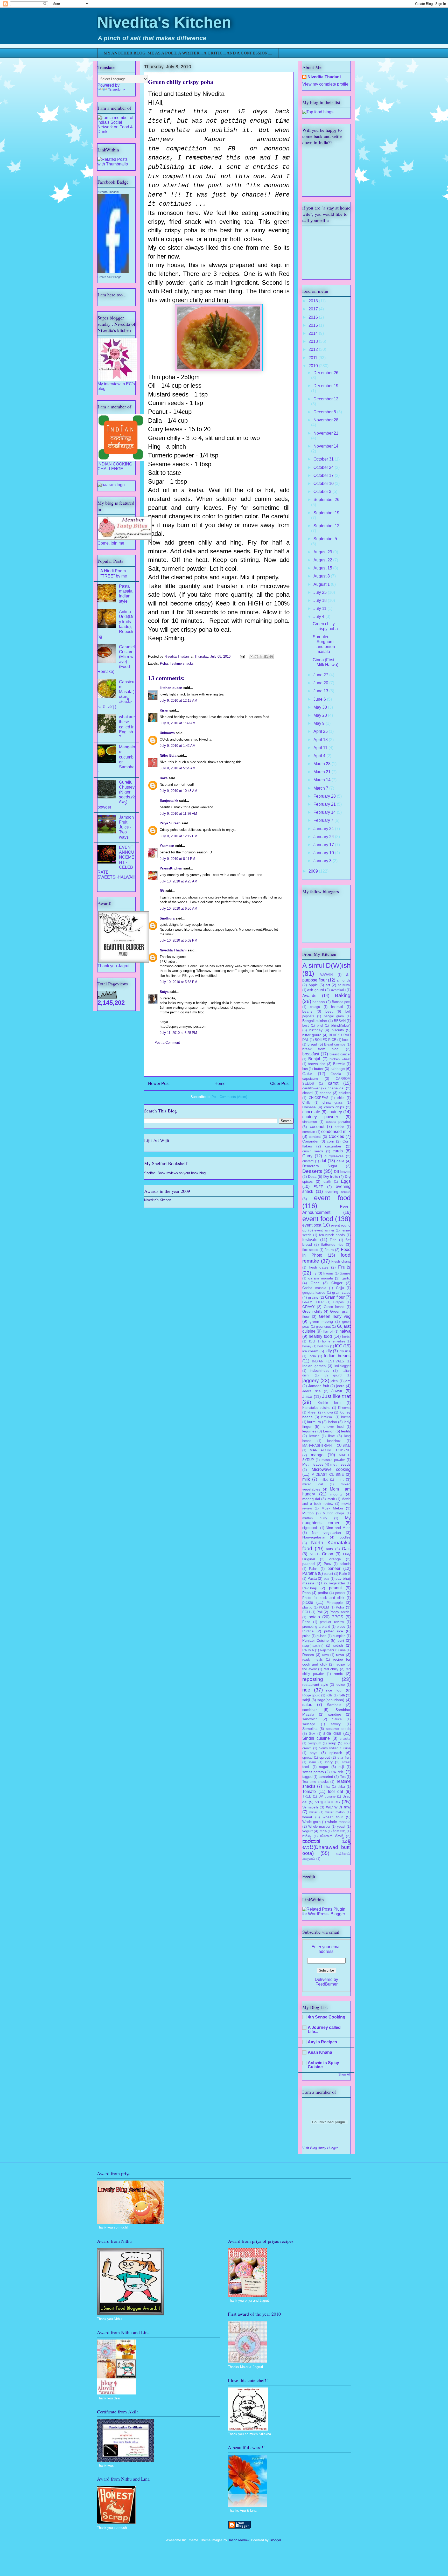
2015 (314, 325)
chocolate (311, 1112)
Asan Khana (320, 2052)
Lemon (329, 1431)
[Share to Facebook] (266, 657)
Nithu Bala (168, 756)
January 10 (324, 853)
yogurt (307, 1831)
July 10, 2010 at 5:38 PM (178, 982)
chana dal (336, 1088)
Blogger (275, 2540)
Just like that (336, 1396)
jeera (340, 1386)
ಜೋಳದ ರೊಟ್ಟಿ (332, 1836)
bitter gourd (312, 1035)
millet (324, 1480)
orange (335, 1559)
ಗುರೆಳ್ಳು (307, 1836)
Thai (327, 1787)
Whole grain (311, 1822)
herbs (346, 1337)
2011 (313, 358)
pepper (340, 1593)
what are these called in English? (127, 727)
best (306, 1025)
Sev (312, 1734)
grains (313, 1297)
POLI (306, 1612)
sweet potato (313, 1772)
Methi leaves (313, 1464)
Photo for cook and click (323, 1598)
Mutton (308, 1513)
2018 (314, 301)
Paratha (310, 1573)
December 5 (325, 412)
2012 (314, 349)
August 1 (322, 584)
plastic (307, 1607)
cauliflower (311, 1088)
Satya (164, 992)
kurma (346, 1417)
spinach (336, 1753)
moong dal (311, 1499)
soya (314, 1753)
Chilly (306, 1102)
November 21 (326, 433)
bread (312, 1044)
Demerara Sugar (320, 1166)
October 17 (324, 475)
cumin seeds (313, 1151)
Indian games (314, 1366)
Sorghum (314, 1743)
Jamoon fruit (319, 1386)
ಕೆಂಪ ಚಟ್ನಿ (339, 1831)
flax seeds (310, 1250)
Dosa (312, 1176)
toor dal (336, 1791)
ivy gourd (333, 1375)
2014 (314, 333)
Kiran (164, 710)
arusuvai (344, 985)
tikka (341, 1787)
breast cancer (340, 1054)
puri (341, 1640)
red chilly (331, 1669)
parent (328, 1574)
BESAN (340, 1021)
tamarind (326, 1777)
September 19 (326, 513)
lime (332, 1436)
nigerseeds (310, 1528)
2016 (314, 317)
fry (314, 1273)
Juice (307, 1397)
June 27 (321, 675)
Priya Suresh (170, 823)
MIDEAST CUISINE (328, 1474)
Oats (346, 1549)
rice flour (334, 1690)
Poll (320, 1612)
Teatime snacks (182, 663)
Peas (306, 1593)
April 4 (320, 756)
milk (306, 1479)
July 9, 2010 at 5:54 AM (178, 768)
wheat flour (333, 1817)
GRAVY (308, 1307)
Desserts (312, 1171)
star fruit (344, 1757)
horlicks (323, 1346)
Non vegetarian (326, 1533)
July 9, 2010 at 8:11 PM (177, 859)
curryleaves (334, 1156)
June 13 (321, 691)
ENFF (318, 1187)
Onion (328, 1554)
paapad (309, 1564)
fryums (328, 1273)
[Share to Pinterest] (271, 657)
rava (325, 1655)
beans (307, 1011)
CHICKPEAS (319, 1098)
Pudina (308, 1631)
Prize (306, 1622)
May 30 (321, 707)
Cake (307, 1074)
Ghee (315, 1283)
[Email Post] (242, 656)
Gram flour (335, 1297)
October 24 (324, 467)
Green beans (334, 1307)
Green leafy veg (335, 1316)
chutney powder (320, 1117)
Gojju (340, 1288)
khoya (328, 1412)
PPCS (337, 1617)
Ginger (337, 1283)
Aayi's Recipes (322, 2042)
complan (309, 1132)
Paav (328, 1564)
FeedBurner (327, 1984)
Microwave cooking (331, 1469)
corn (331, 1141)
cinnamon (310, 1122)
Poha (164, 663)
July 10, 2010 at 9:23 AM (178, 881)
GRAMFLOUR (313, 1302)
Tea (343, 1777)
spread (307, 1757)
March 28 (323, 764)
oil (311, 1554)
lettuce (314, 1436)
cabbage (338, 1069)
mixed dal (313, 1484)
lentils (346, 1431)
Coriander (310, 1141)
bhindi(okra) (341, 1025)
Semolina (310, 1729)
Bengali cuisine (315, 1021)
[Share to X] (261, 657)
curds (338, 1151)
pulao (306, 1636)
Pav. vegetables (333, 1583)
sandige (335, 1714)
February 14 (325, 812)
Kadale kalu (329, 1403)
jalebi (334, 1381)
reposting (313, 1679)
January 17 (324, 845)
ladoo (332, 1422)
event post (312, 1225)
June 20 (321, 683)
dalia (340, 1161)
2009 (314, 871)
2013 (314, 341)
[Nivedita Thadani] (113, 272)
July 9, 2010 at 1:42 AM (178, 746)
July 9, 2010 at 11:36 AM (178, 814)
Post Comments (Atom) (229, 1097)
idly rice (345, 1351)
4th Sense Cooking (327, 2017)
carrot (333, 1083)
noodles (344, 1537)
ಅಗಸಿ (323, 1831)
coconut (317, 1127)
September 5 (325, 539)
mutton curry (315, 1518)
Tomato (309, 1791)
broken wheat (340, 1059)
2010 (314, 366)
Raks (164, 778)
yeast (341, 1826)
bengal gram (334, 1016)
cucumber (333, 1146)
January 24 (324, 837)
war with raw (338, 1807)
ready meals (313, 1659)
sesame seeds (338, 1729)
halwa (345, 1331)
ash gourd (316, 990)
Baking (343, 995)
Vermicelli (310, 1807)
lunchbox (334, 1441)
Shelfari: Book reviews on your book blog (175, 1173)
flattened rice (332, 1244)
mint (340, 1479)
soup (332, 1743)
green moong (321, 1321)
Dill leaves (342, 1172)
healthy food (320, 1336)
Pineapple (335, 1603)
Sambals (334, 1705)
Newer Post (159, 1084)
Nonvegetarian (314, 1537)
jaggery (311, 1380)
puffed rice (334, 1631)
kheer (312, 1412)
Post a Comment (167, 1043)
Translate (116, 90)
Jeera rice (311, 1391)
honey (307, 1346)
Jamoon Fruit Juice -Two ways (126, 827)
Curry (307, 1156)
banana (319, 1002)
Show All (344, 2074)
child (341, 1098)
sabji (306, 1700)
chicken (345, 1093)
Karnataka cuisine (316, 1408)
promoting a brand (316, 1627)
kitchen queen (171, 688)
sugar (324, 1767)
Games (345, 1273)
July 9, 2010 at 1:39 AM (178, 723)
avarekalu (338, 990)
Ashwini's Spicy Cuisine (323, 2065)
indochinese (320, 1370)
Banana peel (341, 1002)
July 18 (321, 600)
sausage (309, 1724)
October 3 (323, 492)
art (328, 985)
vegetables (328, 1802)
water (313, 1812)
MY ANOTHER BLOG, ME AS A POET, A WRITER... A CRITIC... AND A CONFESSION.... (188, 53)
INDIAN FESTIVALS (328, 1361)
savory (336, 1724)
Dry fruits (331, 1176)
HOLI (311, 1341)
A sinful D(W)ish (326, 965)
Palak (313, 1569)
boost (346, 1040)
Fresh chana (341, 1261)
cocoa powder (338, 1122)
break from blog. (321, 1049)
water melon (335, 1812)
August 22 (323, 560)
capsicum (310, 1078)
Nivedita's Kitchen (164, 22)
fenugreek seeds (332, 1235)
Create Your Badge (109, 277)
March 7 (321, 788)
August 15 (323, 568)
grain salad (341, 1292)
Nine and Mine (338, 1528)
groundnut (323, 1327)
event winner (324, 1230)
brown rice (317, 1064)
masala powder (333, 1460)
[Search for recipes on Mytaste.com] (318, 112)
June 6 (320, 699)
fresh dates (319, 1267)
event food (332, 1198)
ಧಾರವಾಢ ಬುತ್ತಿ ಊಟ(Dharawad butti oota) (326, 1847)
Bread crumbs (335, 1044)
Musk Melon (332, 1508)
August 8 (322, 576)
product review (332, 1622)
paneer (334, 1568)
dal (323, 1161)
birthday (316, 1030)
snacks (345, 1739)
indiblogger (342, 1366)
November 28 (326, 420)
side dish (332, 1733)
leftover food (333, 1427)
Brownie (339, 1064)
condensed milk (336, 1132)
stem (312, 1762)
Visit (320, 2148)
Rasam (308, 1655)
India (312, 1356)
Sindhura (167, 918)
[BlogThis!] (256, 657)
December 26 (326, 373)
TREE (307, 1796)
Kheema (344, 1408)
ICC (339, 1346)
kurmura (314, 1422)
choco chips (334, 1107)
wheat (307, 1817)
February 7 (324, 820)
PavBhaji (309, 1588)
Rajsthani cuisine (333, 1650)
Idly (329, 1351)
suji (341, 1767)
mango (317, 1455)
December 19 (326, 386)
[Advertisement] (219, 1065)
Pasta (312, 1578)
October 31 (324, 459)
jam (348, 1381)
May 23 (321, 715)
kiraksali (327, 1417)
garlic (346, 1278)
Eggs (346, 1181)
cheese (326, 1093)
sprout (325, 1757)
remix (338, 1674)
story (329, 1762)
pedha (323, 1593)
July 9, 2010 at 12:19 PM (178, 836)
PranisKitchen (171, 868)
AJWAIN (326, 975)
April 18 (321, 740)
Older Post (280, 1084)
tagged (307, 1777)
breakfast (311, 1054)
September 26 (326, 500)
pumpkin (339, 1636)
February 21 (325, 804)
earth (327, 1182)
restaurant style (315, 1684)
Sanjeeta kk (169, 801)
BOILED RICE (325, 1040)
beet (329, 1011)
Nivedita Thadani (173, 950)
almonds (344, 980)
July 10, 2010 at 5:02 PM (178, 940)
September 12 (326, 526)
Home (220, 1084)
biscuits (338, 1030)
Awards (309, 996)
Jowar (337, 1391)
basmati (337, 1007)
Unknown (167, 733)
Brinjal (314, 1059)
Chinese (309, 1107)
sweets (338, 1772)
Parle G (345, 1574)
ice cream (310, 1351)
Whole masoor (319, 1826)
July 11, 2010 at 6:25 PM (178, 1033)
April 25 (321, 731)
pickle (308, 1602)
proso (341, 1627)
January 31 (324, 829)
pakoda (345, 1564)
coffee (339, 1127)
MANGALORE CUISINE (330, 1450)
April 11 (321, 748)
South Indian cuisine (335, 1748)
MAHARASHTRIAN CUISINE (326, 1446)
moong (336, 1494)
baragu (315, 1007)
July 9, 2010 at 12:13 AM (178, 701)
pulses (321, 1636)
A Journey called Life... (324, 2030)
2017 (314, 309)
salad (307, 1705)
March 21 (323, 772)
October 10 (324, 483)
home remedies (334, 1341)
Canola (336, 1074)
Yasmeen (167, 846)
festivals (310, 1240)
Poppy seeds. (340, 1612)
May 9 (320, 723)
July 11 (320, 608)
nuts (329, 1549)
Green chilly (312, 1311)
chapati (308, 1093)
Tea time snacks (316, 1782)
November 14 (326, 446)
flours (329, 1250)
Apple (313, 985)
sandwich (310, 1719)
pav (327, 1579)
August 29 (323, 552)
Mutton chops (334, 1513)
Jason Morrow (239, 2540)
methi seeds (340, 1464)
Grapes (338, 1302)
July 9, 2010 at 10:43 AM (178, 791)
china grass (333, 1102)
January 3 (323, 861)
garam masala (321, 1278)
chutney (335, 1112)
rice (306, 1690)
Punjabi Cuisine (316, 1640)
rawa (340, 1655)
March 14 (323, 780)
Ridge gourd (311, 1695)
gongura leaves (314, 1293)
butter (319, 1069)
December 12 (326, 399)
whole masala (339, 1822)
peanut (335, 1588)
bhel (320, 1025)
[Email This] (251, 657)
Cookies (336, 1136)
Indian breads (337, 1356)
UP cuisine (327, 1796)
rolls (330, 1695)
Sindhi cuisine (316, 1738)
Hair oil (328, 1331)
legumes (309, 1431)
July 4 (319, 617)
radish (338, 1645)
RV (162, 891)
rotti (342, 1695)
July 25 (321, 592)
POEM (324, 1607)
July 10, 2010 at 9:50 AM (178, 908)
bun (305, 1069)
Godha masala (314, 1288)
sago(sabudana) (331, 1700)
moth (331, 1499)
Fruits (344, 1267)
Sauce (337, 1719)
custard (308, 1161)
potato (314, 1617)
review (341, 1685)
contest (315, 1137)
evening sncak (338, 1192)
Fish (333, 1240)
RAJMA (308, 1650)
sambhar (310, 1710)
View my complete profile (325, 84)
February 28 (325, 796)
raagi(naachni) (313, 1645)
